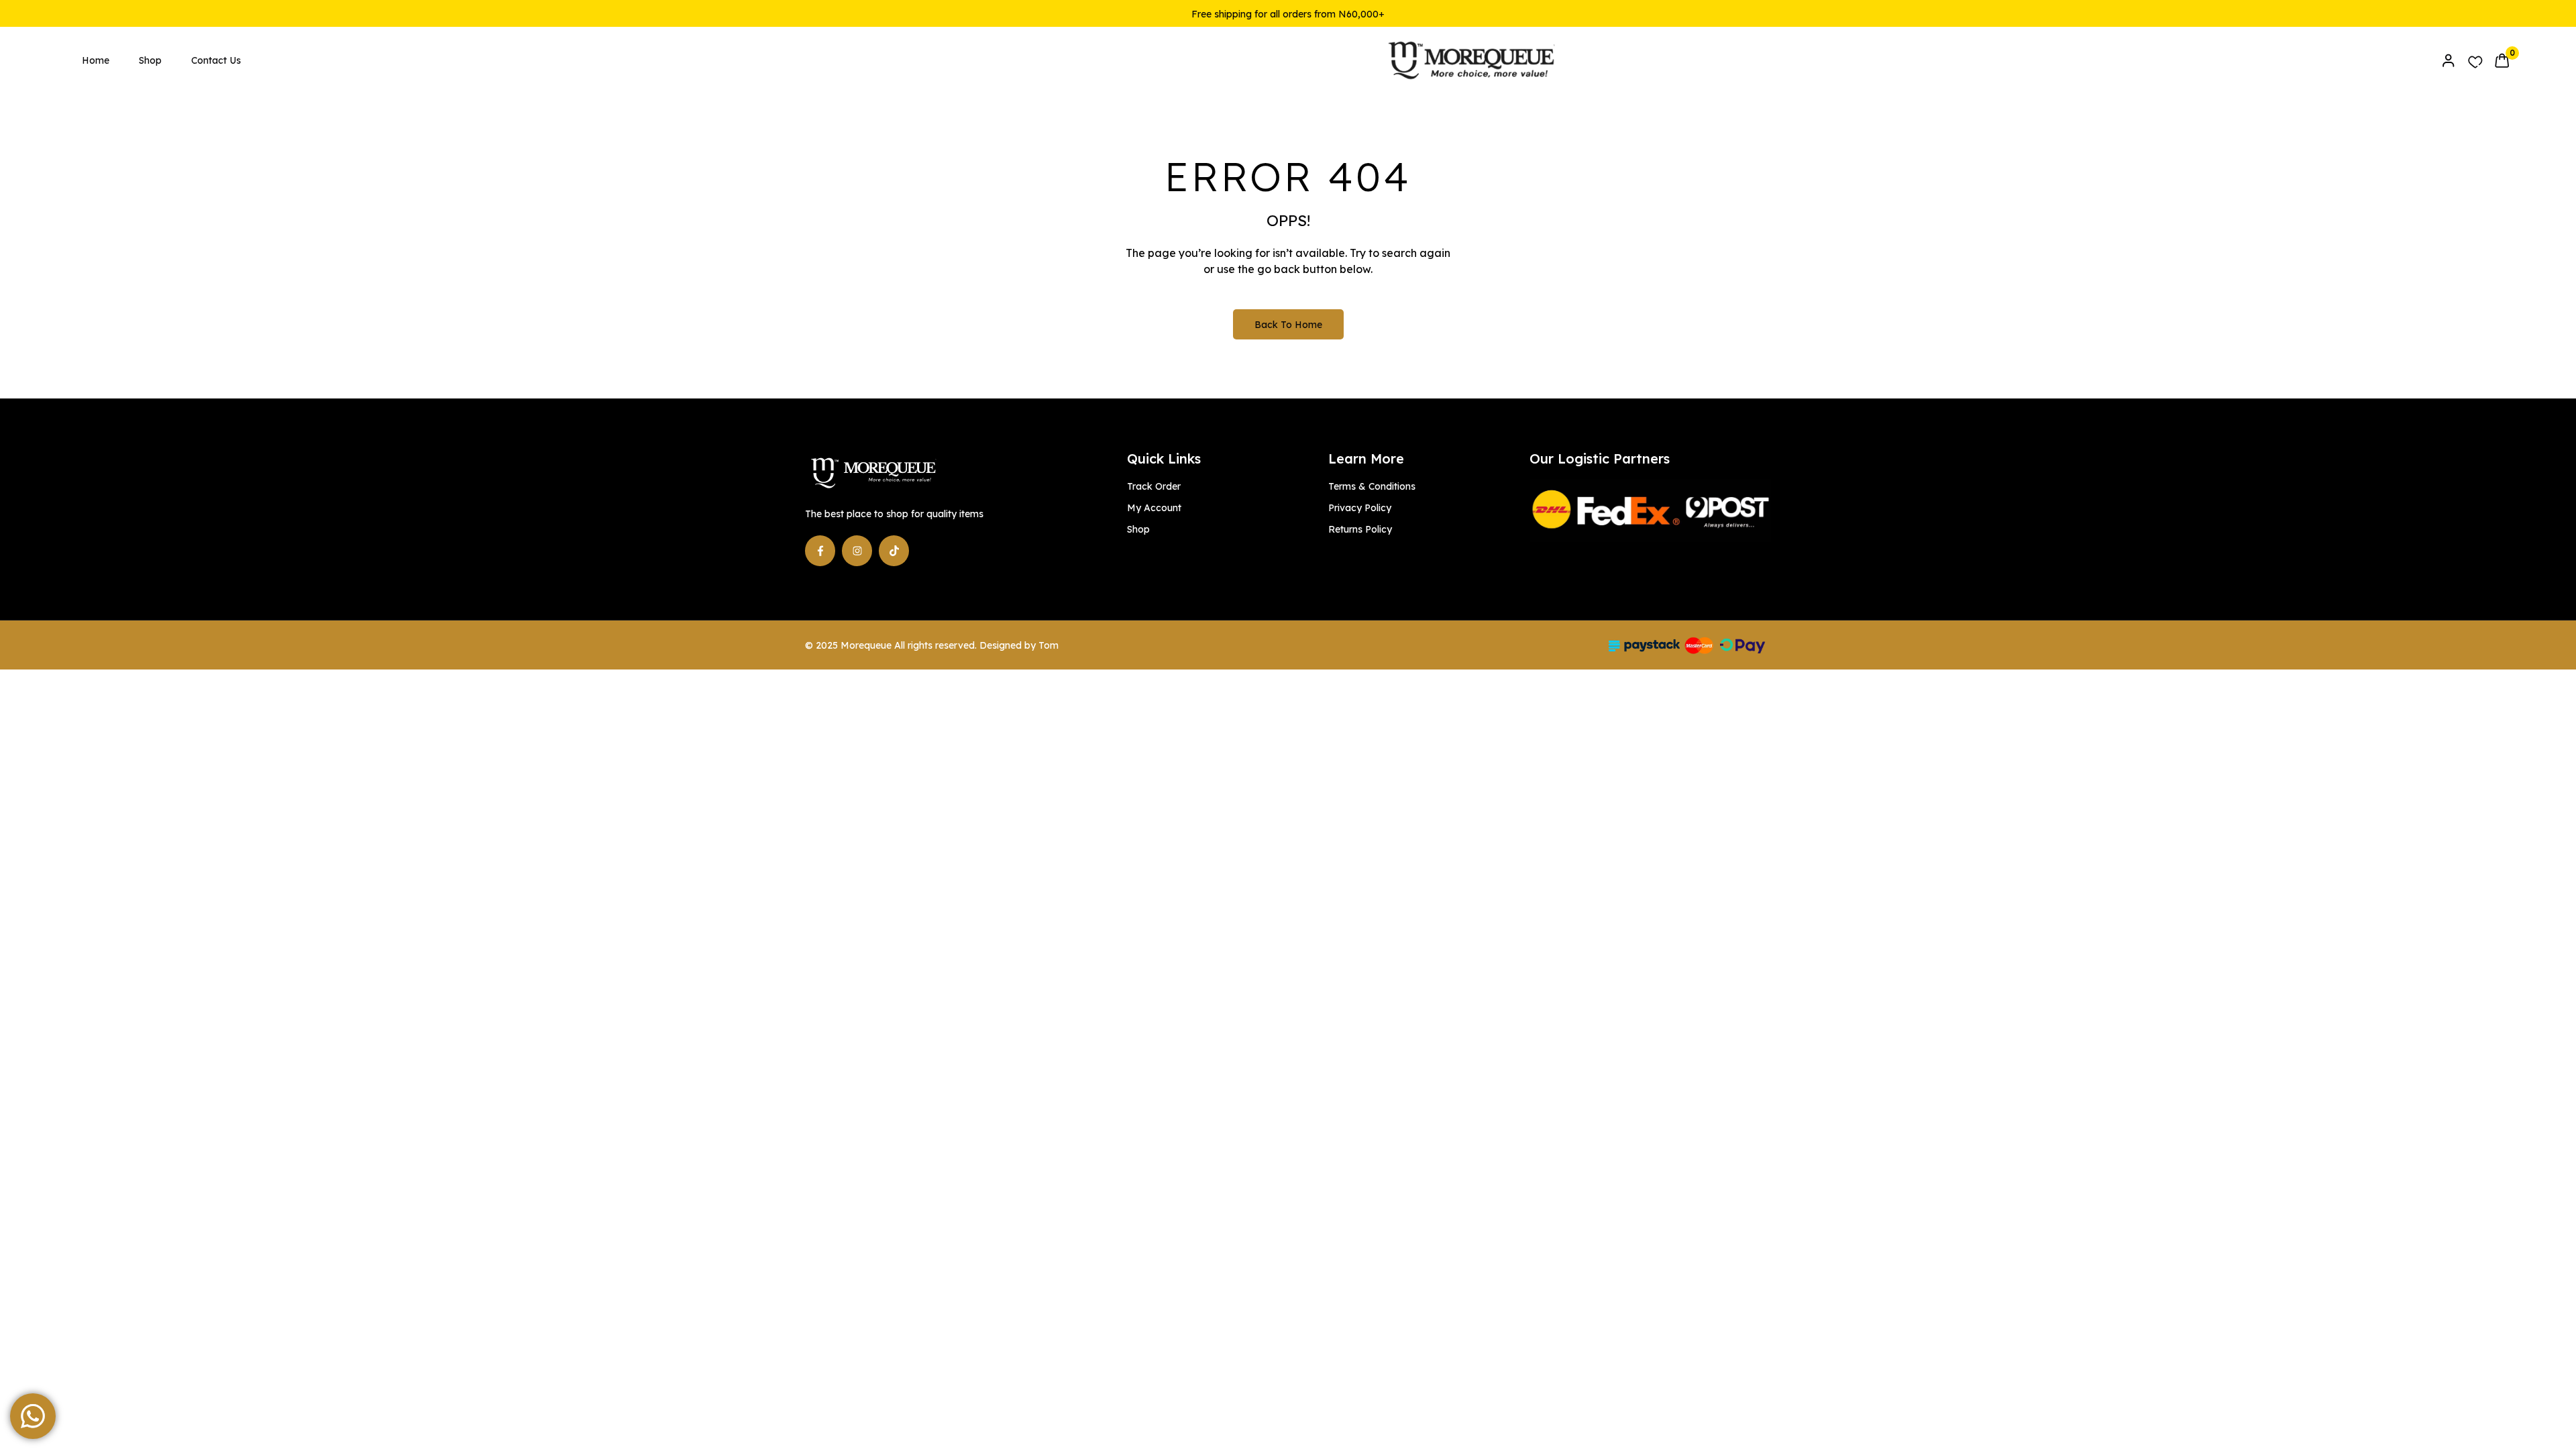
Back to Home (1288, 325)
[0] (2502, 60)
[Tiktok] (894, 550)
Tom (1049, 645)
